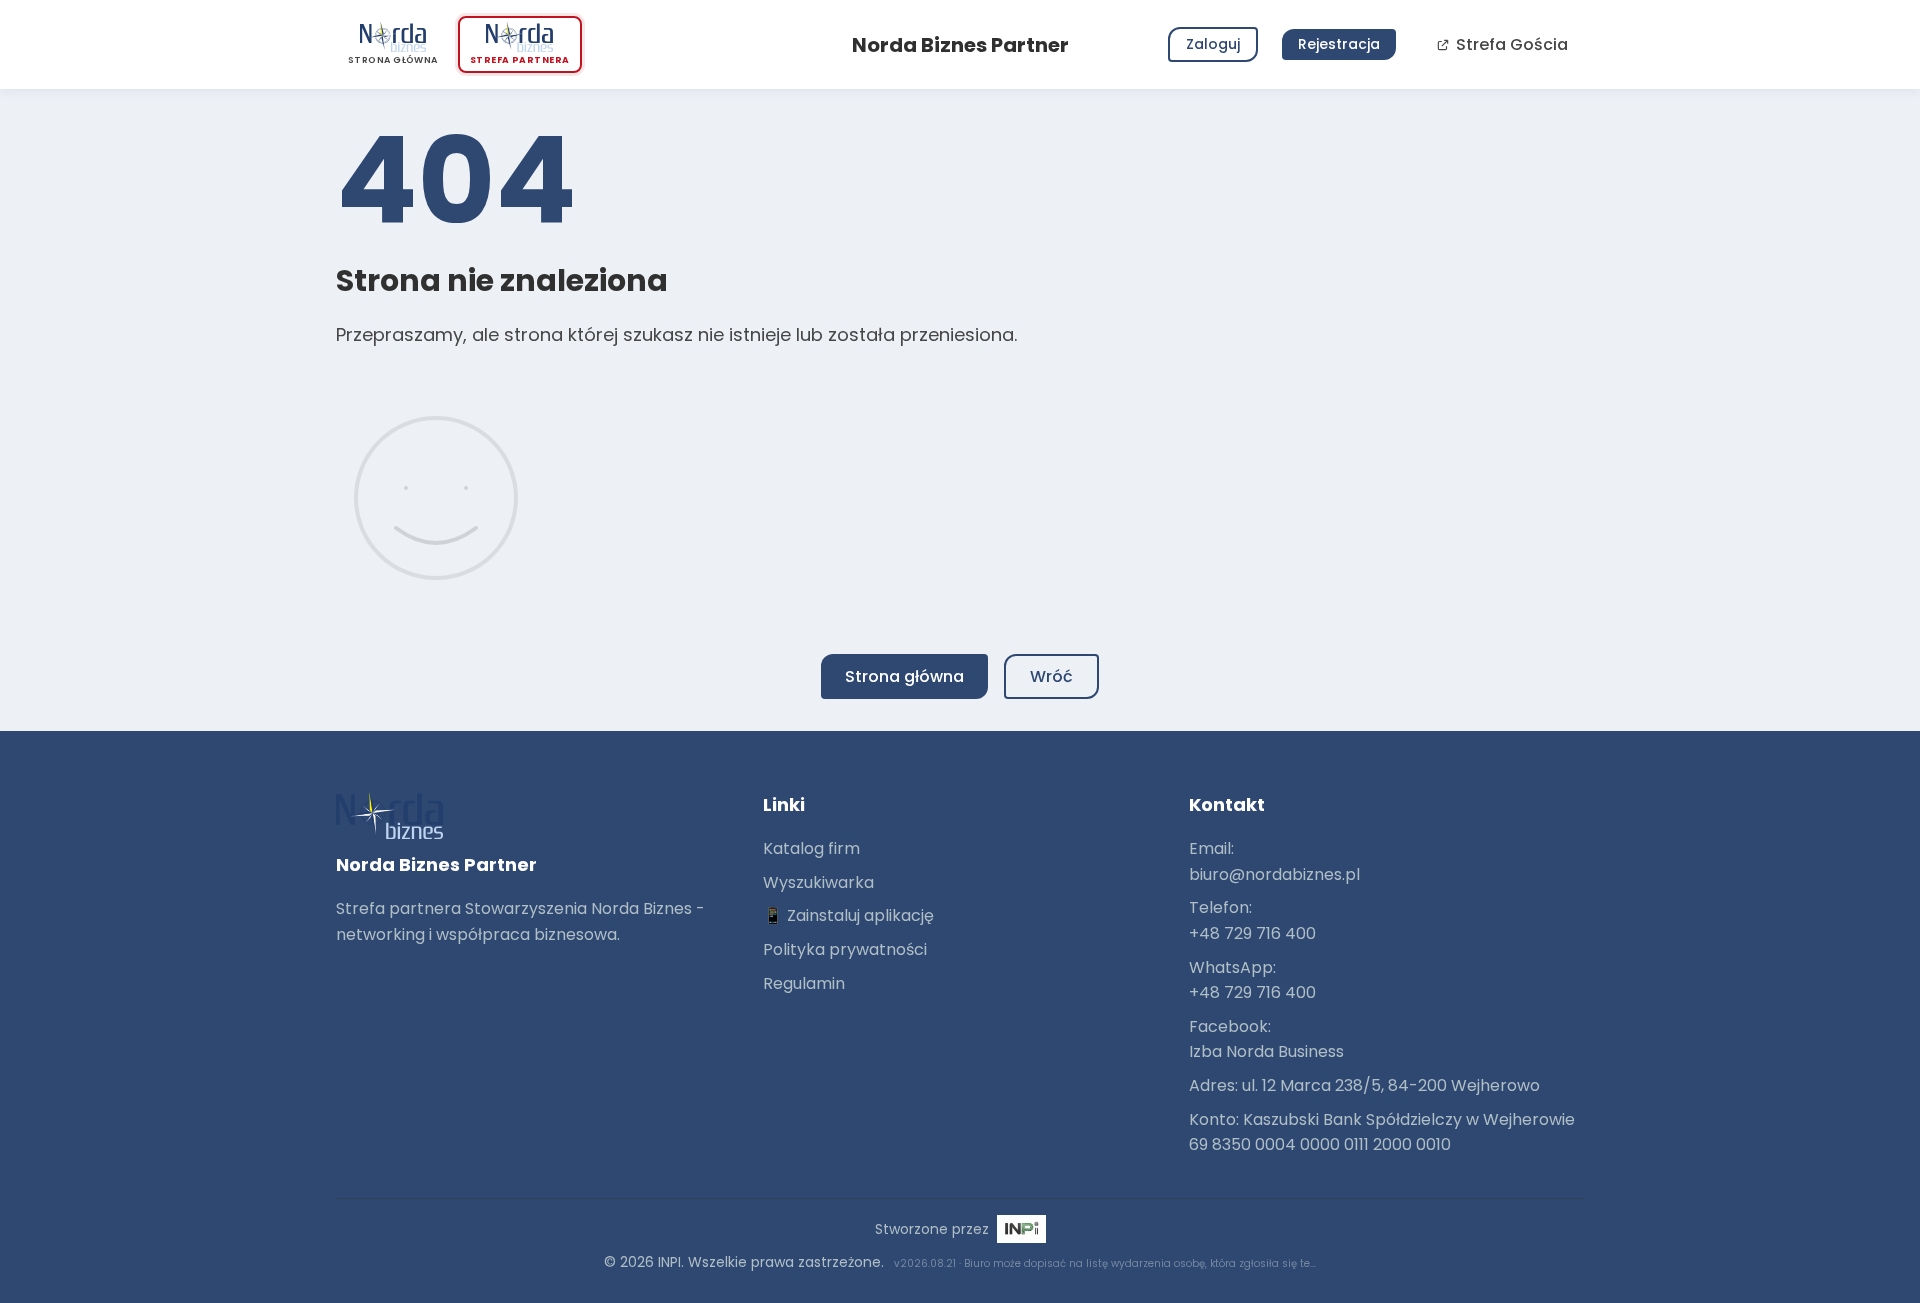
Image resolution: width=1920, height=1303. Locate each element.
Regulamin (804, 983)
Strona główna (904, 676)
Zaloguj (1213, 44)
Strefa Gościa (1512, 44)
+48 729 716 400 (1252, 933)
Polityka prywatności (845, 949)
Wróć (1051, 676)
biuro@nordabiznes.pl (1274, 874)
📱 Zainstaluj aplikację (848, 915)
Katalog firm (811, 848)
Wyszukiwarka (818, 882)
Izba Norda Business (1266, 1051)
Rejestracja (1339, 44)
